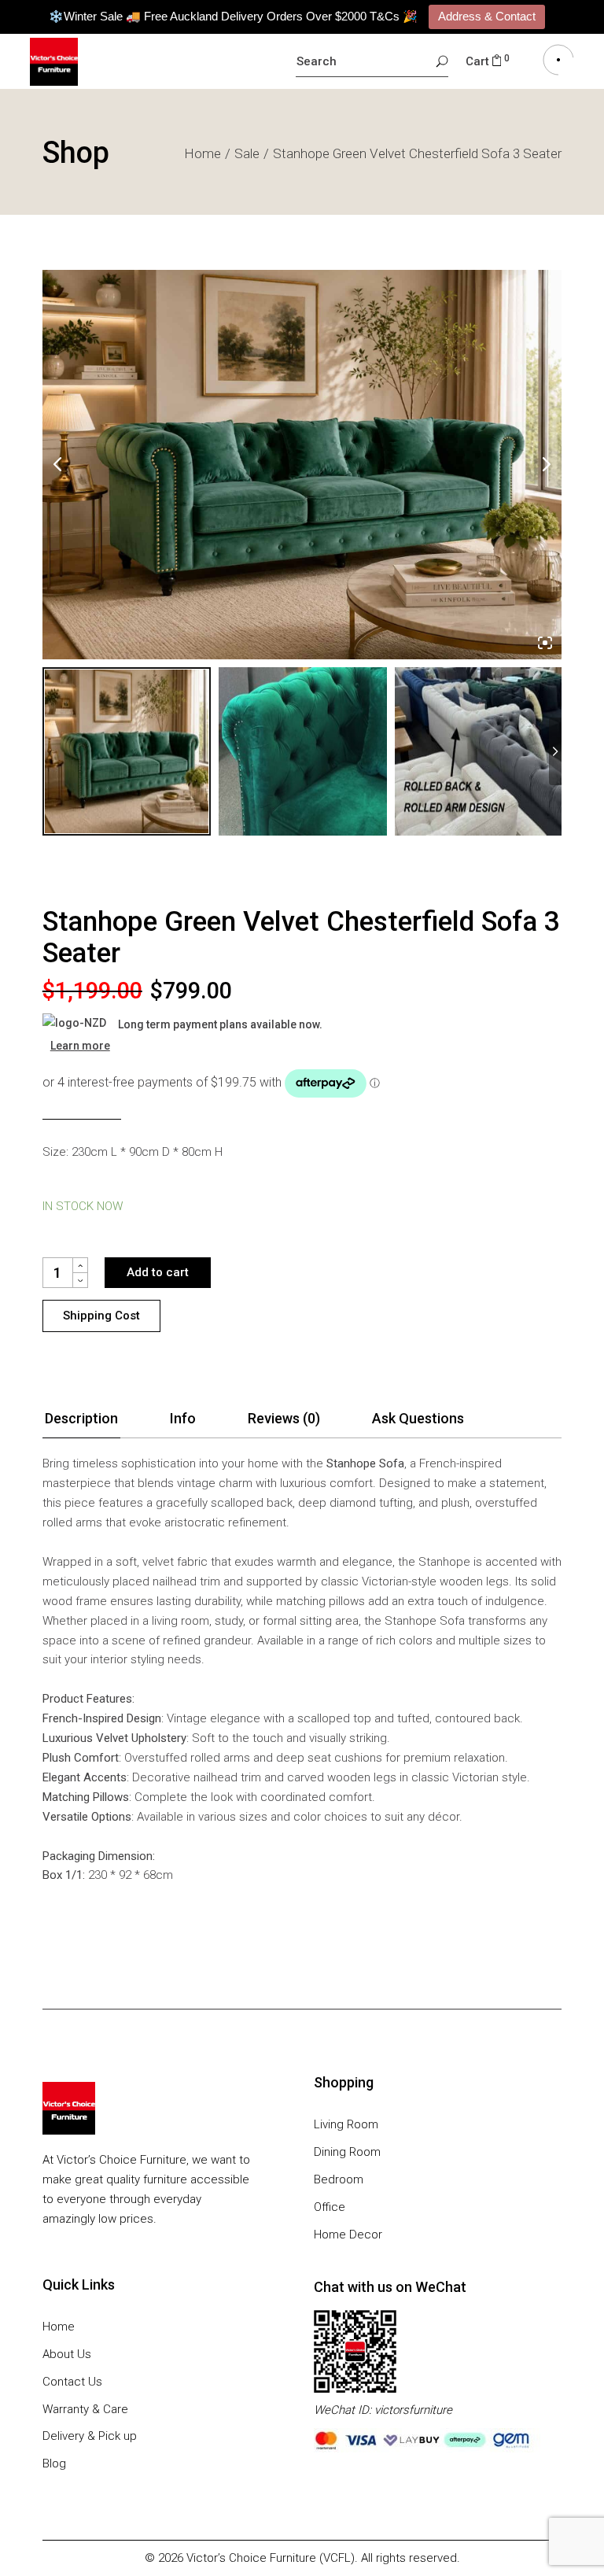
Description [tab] (81, 1418)
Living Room (346, 2124)
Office (330, 2207)
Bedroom (339, 2179)
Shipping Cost (101, 1316)
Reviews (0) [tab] (284, 1418)
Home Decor (348, 2235)
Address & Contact (487, 16)
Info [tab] (183, 1418)
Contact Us (72, 2382)
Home (59, 2327)
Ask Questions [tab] (418, 1418)
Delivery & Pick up (90, 2436)
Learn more (80, 1046)
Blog (54, 2463)
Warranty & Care (85, 2409)
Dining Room (347, 2152)
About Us (67, 2354)
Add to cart (158, 1272)
